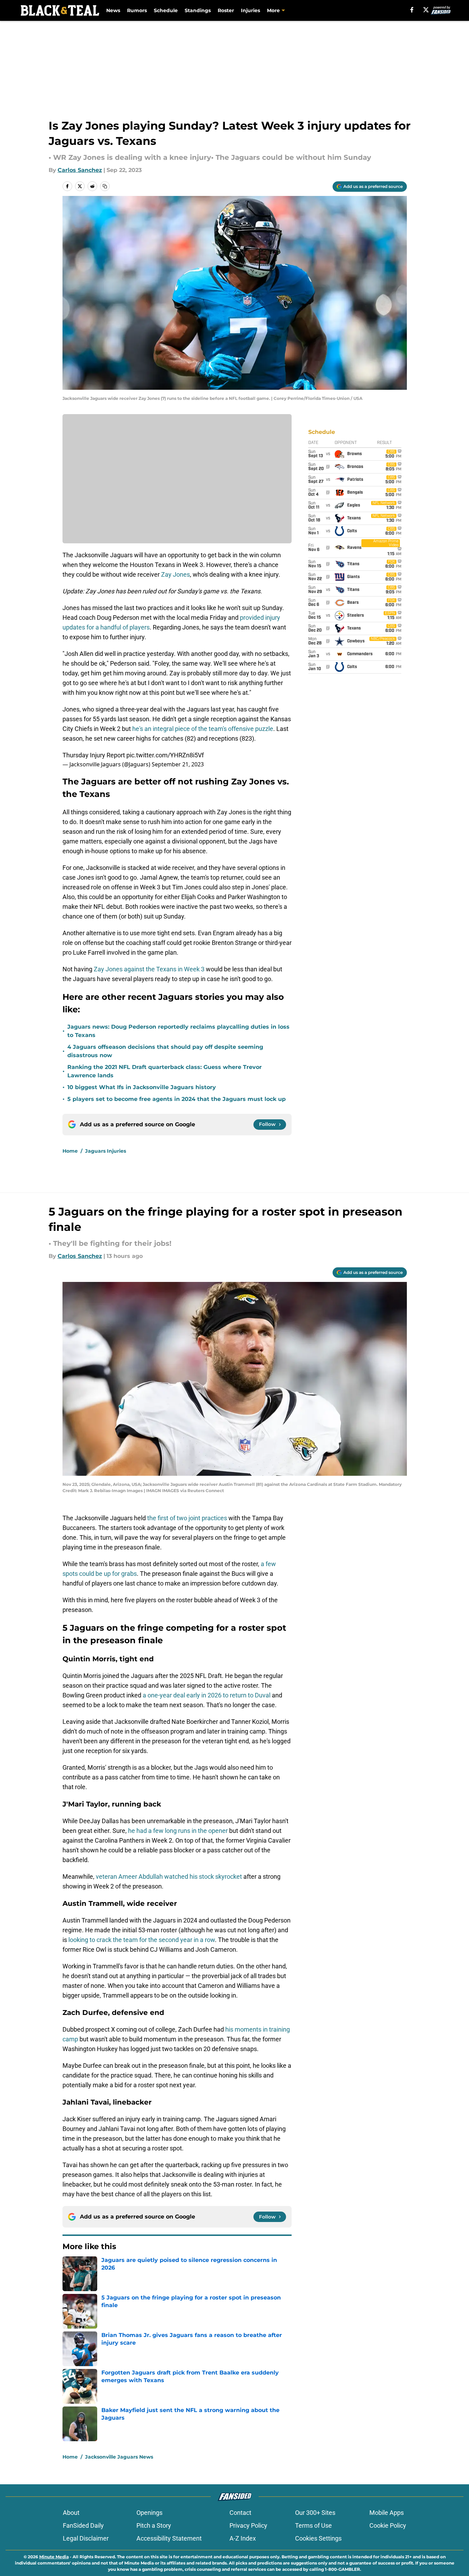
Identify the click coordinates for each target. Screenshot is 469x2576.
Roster (226, 10)
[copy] (105, 186)
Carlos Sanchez (80, 170)
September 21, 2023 (178, 764)
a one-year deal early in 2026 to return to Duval (207, 1695)
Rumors (137, 10)
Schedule (166, 10)
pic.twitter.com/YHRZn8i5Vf (165, 755)
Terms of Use (313, 2525)
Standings (198, 10)
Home (70, 1151)
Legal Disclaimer (86, 2538)
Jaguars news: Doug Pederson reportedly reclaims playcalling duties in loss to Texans (178, 1031)
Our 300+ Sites (315, 2513)
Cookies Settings (318, 2538)
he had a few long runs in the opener (178, 1831)
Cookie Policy (388, 2525)
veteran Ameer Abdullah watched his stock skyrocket (169, 1877)
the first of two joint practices (186, 1518)
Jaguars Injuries (106, 1151)
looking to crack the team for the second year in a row (142, 1940)
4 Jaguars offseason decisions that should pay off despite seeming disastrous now (165, 1051)
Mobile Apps (387, 2513)
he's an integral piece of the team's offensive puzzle (203, 729)
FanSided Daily (83, 2525)
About (71, 2513)
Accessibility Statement (169, 2538)
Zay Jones (175, 574)
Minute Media (54, 2557)
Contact (240, 2513)
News (113, 10)
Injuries (250, 10)
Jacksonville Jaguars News (119, 2457)
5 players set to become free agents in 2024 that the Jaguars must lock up (177, 1099)
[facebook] (412, 10)
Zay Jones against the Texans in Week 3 (149, 969)
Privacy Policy (248, 2525)
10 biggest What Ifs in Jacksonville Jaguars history (142, 1087)
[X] (426, 10)
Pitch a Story (154, 2525)
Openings (149, 2513)
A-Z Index (243, 2538)
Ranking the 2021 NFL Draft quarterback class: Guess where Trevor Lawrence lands (165, 1071)
